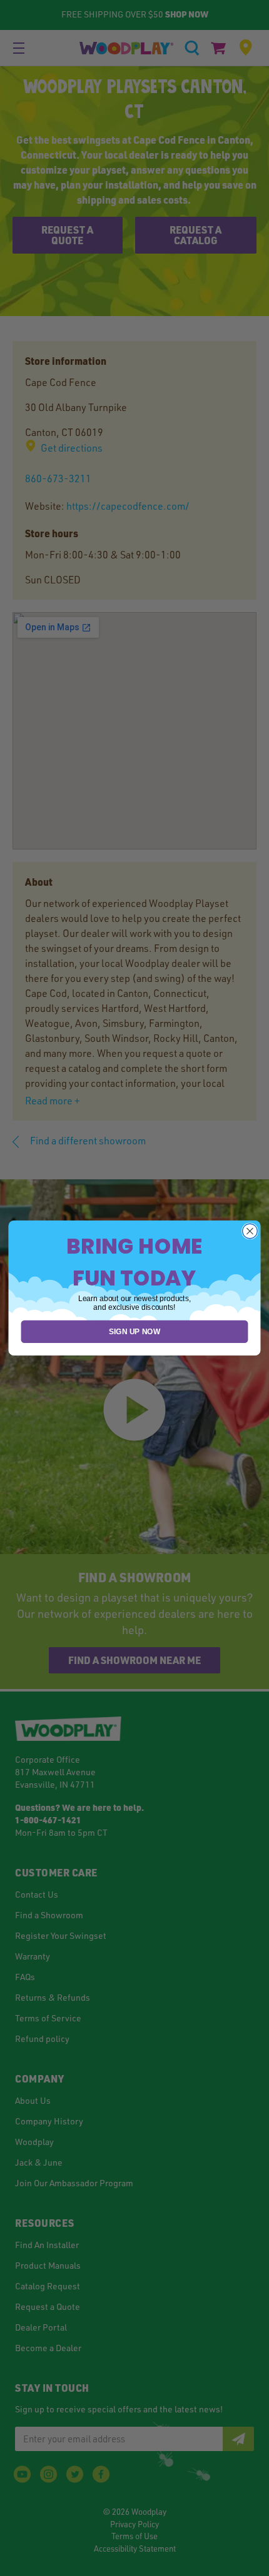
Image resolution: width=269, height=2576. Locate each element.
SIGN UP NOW (135, 1331)
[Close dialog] (250, 1231)
